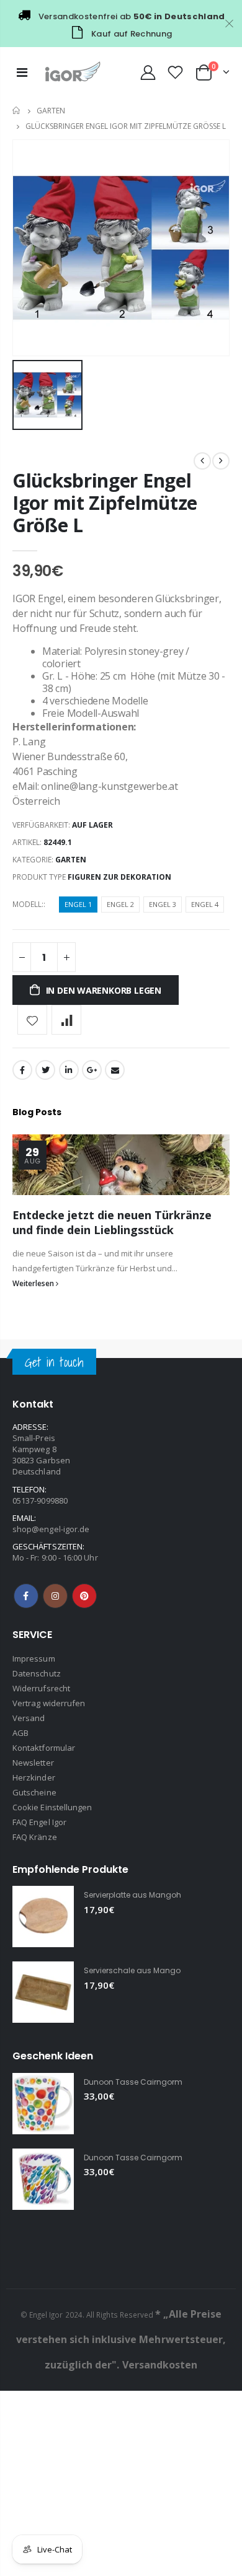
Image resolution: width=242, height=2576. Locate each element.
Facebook (22, 1070)
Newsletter (33, 1763)
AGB (20, 1733)
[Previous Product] (202, 461)
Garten (51, 111)
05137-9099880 (40, 1500)
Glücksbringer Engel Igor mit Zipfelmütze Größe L (105, 503)
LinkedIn (69, 1070)
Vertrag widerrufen (49, 1703)
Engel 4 (205, 904)
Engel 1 (78, 904)
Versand (29, 1718)
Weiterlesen (34, 1283)
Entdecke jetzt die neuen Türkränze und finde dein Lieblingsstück (112, 1222)
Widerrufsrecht (41, 1688)
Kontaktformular (44, 1748)
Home (17, 111)
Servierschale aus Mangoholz (140, 1970)
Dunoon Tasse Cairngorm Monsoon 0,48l (162, 2158)
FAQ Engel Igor (39, 1822)
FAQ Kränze (35, 1837)
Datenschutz (37, 1673)
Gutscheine (34, 1792)
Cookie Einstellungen (52, 1807)
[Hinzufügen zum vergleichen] (66, 1020)
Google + (92, 1070)
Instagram (55, 1596)
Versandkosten (160, 2365)
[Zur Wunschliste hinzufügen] (32, 1020)
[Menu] (22, 72)
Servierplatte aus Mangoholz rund (148, 1895)
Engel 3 (163, 904)
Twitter (45, 1070)
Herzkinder (34, 1777)
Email (115, 1070)
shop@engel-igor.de (51, 1529)
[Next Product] (221, 461)
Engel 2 (120, 904)
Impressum (34, 1658)
